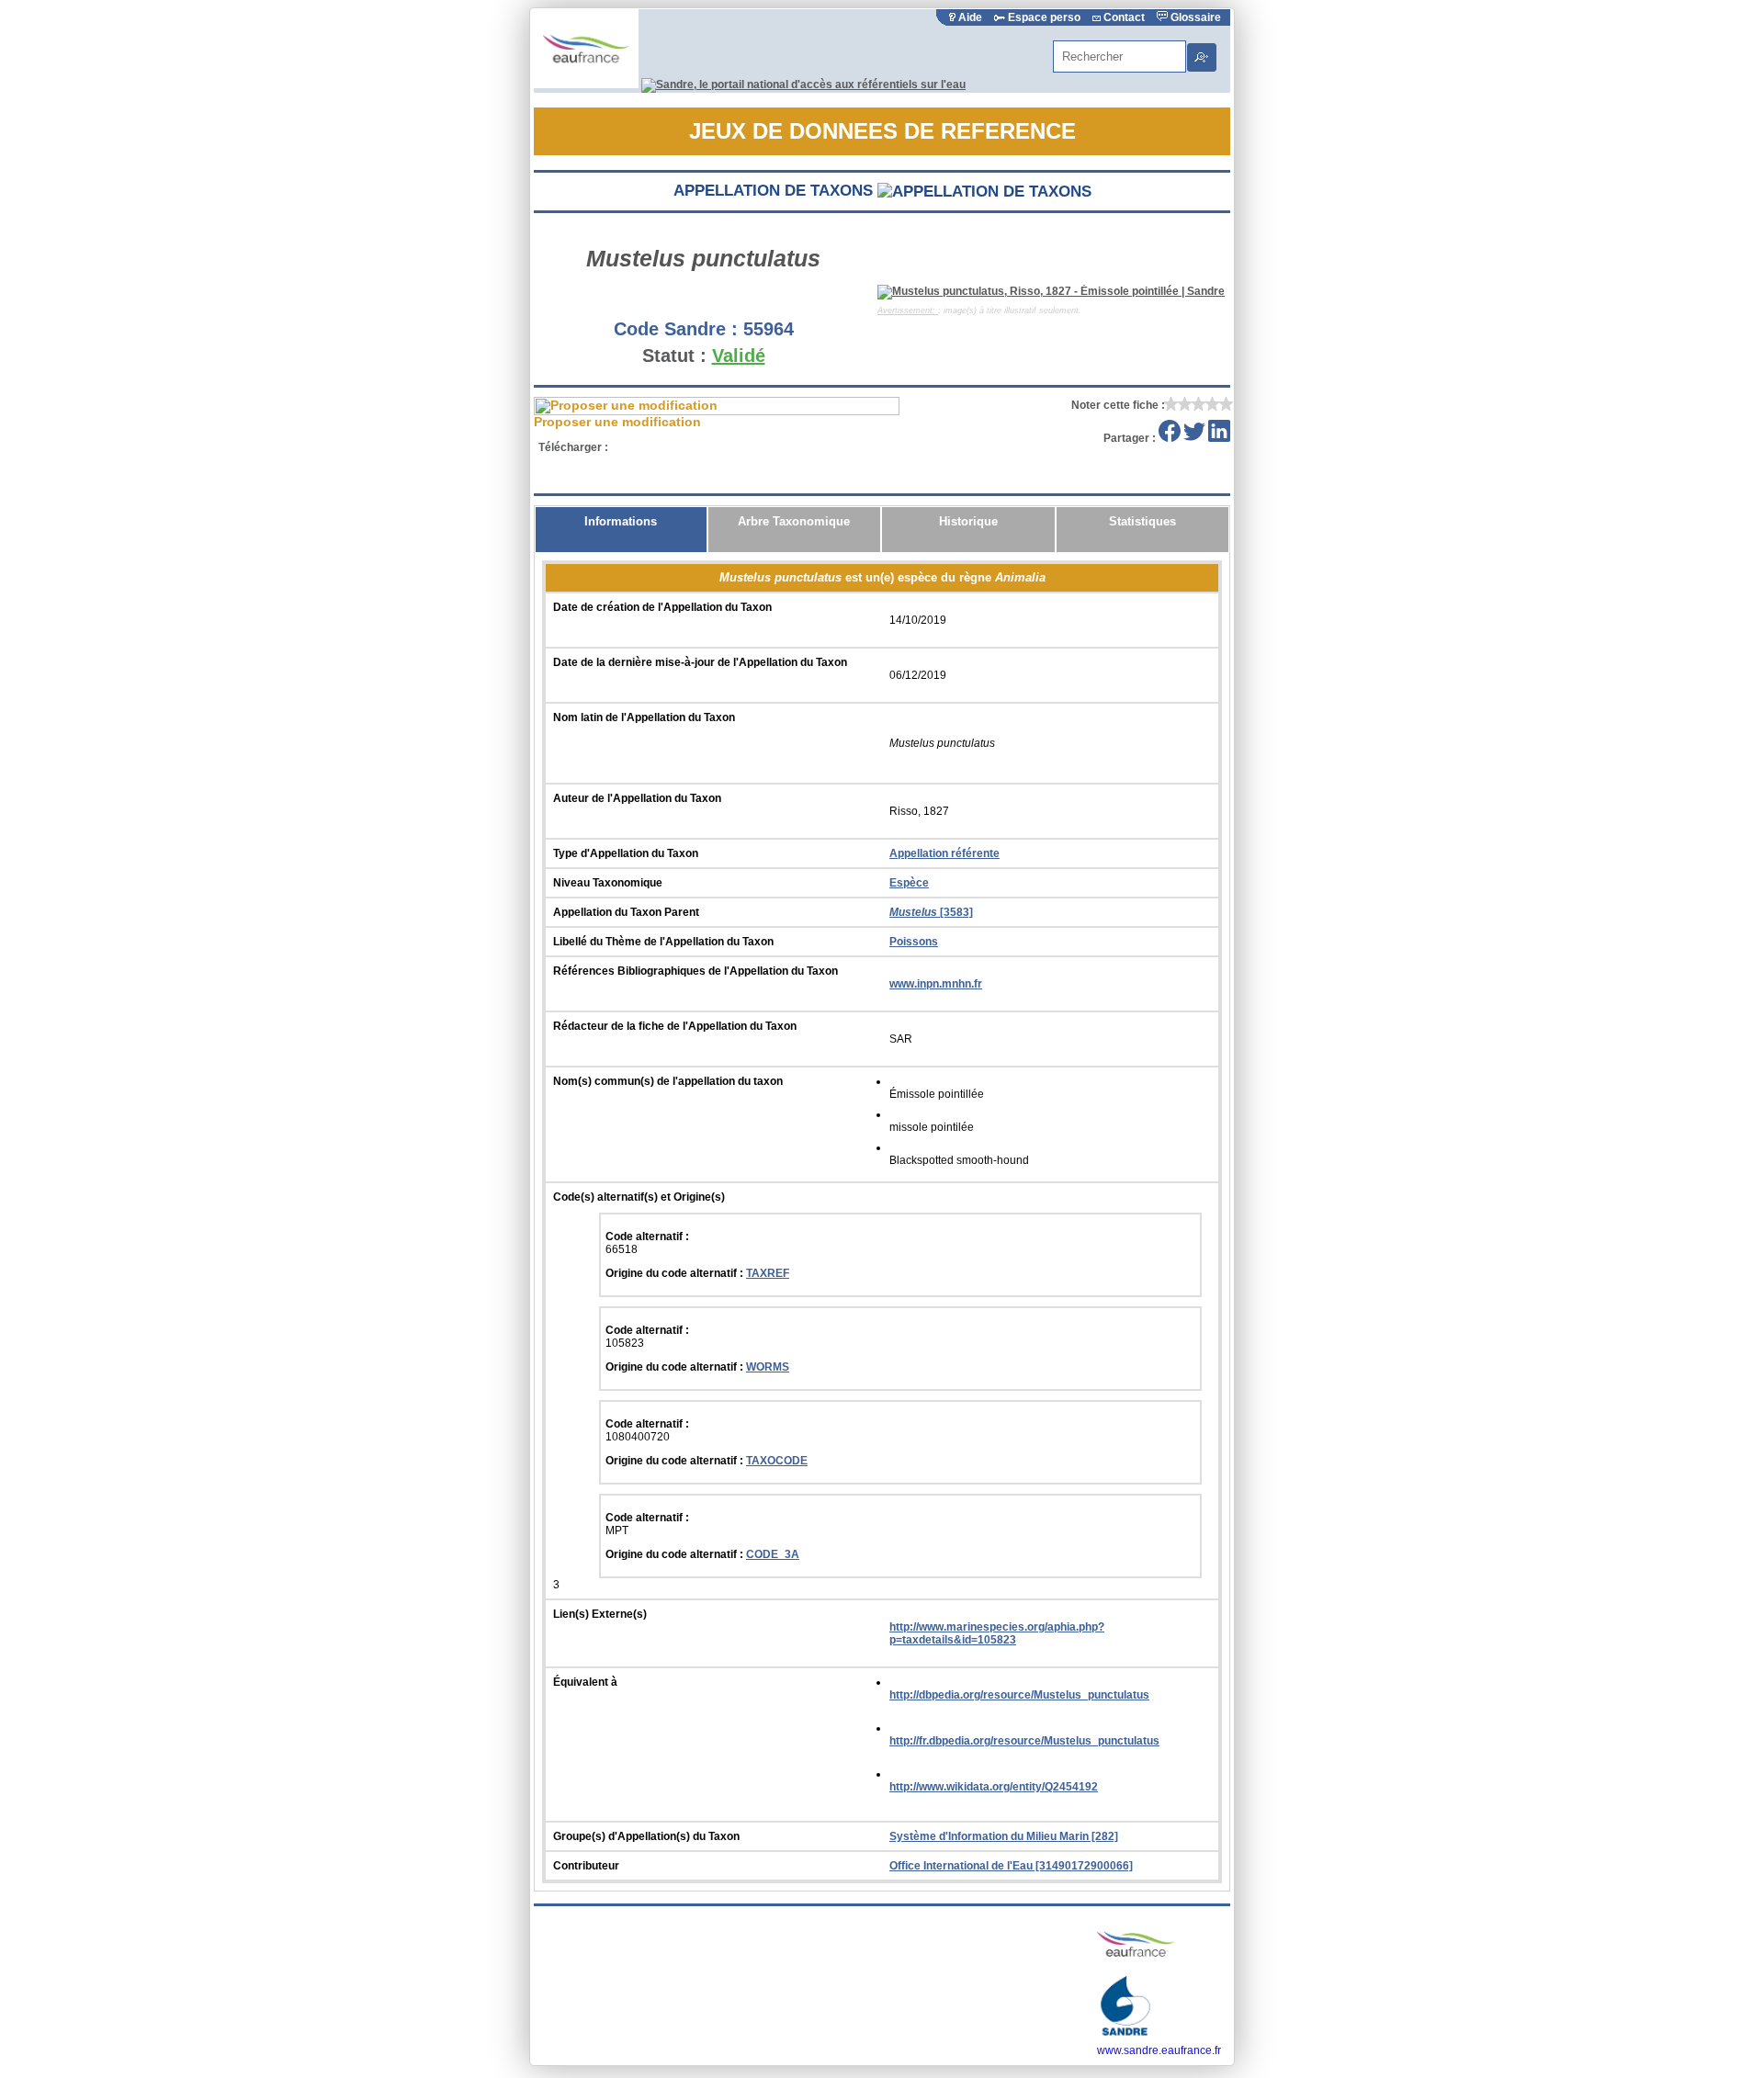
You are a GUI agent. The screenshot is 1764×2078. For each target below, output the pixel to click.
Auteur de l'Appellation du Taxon (637, 798)
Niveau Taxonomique (608, 883)
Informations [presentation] (621, 521)
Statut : (674, 356)
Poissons (914, 942)
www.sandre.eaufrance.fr (1159, 2050)
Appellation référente (944, 853)
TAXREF (768, 1273)
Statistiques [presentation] (1142, 521)
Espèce (909, 883)
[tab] (621, 530)
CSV (711, 447)
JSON (778, 447)
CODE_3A (773, 1554)
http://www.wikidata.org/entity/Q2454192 (994, 1787)
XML (644, 447)
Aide (970, 17)
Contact (1124, 17)
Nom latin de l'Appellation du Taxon (644, 717)
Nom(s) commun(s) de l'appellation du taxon (668, 1081)
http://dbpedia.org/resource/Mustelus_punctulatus (1019, 1695)
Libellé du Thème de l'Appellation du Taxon (663, 942)
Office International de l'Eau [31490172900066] (1011, 1866)
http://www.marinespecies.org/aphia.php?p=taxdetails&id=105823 (997, 1633)
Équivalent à (585, 1682)
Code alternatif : (647, 1237)
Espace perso (1044, 17)
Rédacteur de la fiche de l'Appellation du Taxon (675, 1026)
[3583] (931, 912)
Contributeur (586, 1866)
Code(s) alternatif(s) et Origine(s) (639, 1197)
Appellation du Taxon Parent (626, 912)
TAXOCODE (777, 1461)
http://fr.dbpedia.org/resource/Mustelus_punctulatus (1024, 1741)
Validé (739, 356)
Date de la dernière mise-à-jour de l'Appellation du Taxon (700, 662)
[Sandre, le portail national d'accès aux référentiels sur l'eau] (803, 85)
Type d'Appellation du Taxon (626, 853)
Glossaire (1194, 17)
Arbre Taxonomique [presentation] (794, 521)
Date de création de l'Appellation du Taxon (662, 607)
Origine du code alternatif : (676, 1273)
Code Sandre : (676, 329)
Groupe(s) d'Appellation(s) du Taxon (646, 1836)
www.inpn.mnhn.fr (936, 984)
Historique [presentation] (968, 521)
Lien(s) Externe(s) (600, 1614)
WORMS (768, 1367)
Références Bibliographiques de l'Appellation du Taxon (695, 971)
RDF (845, 447)
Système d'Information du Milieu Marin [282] (1004, 1836)
